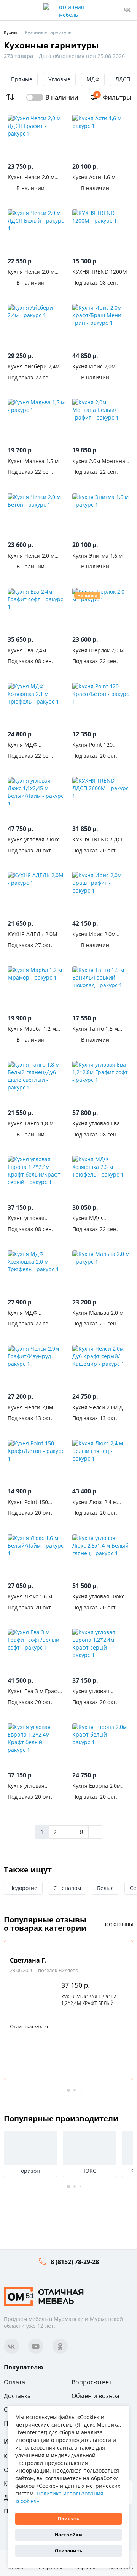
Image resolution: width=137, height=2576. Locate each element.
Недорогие (23, 1888)
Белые (105, 1888)
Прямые (22, 79)
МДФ (93, 79)
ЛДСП (123, 79)
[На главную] (44, 2296)
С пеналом (67, 1888)
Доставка (17, 2396)
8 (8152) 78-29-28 (75, 2262)
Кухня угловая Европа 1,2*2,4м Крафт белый (89, 2000)
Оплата (14, 2382)
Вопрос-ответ (92, 2382)
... (68, 1832)
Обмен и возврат (97, 2396)
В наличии (62, 97)
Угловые (59, 79)
